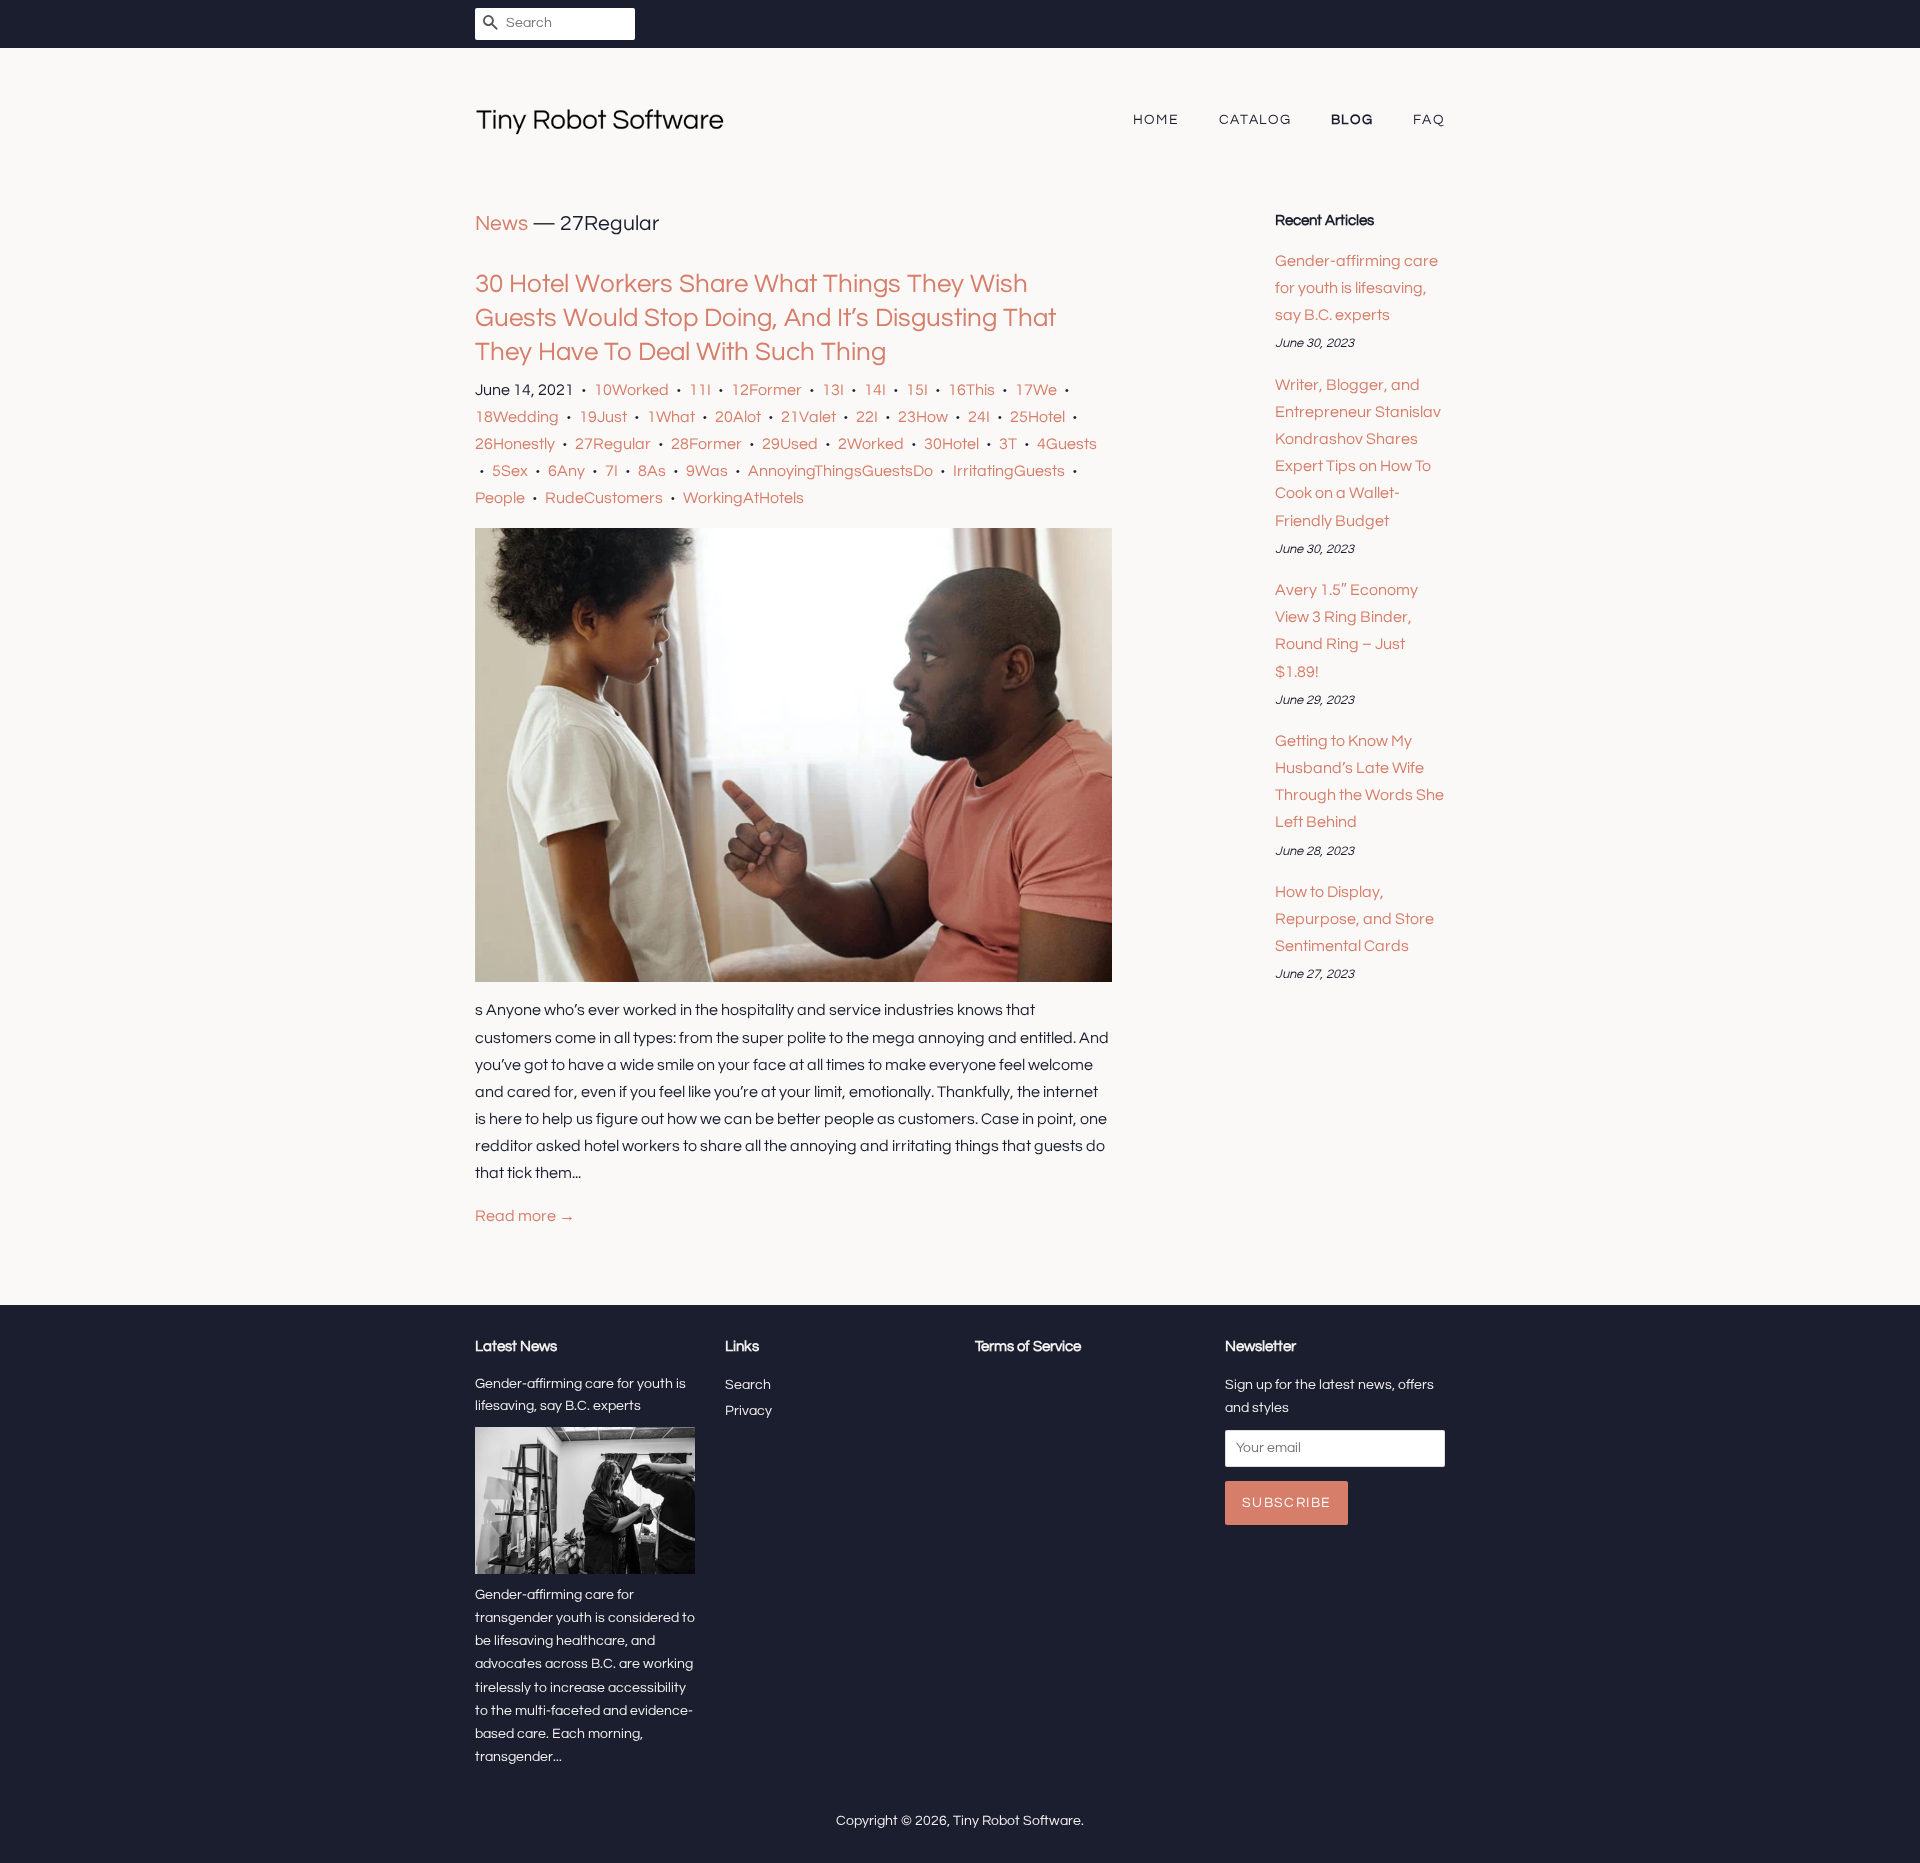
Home (1156, 120)
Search (748, 1385)
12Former (766, 390)
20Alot (738, 417)
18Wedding (517, 417)
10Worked (631, 390)
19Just (603, 417)
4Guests (1067, 444)
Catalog (1255, 120)
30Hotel (951, 444)
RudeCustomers (604, 498)
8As (652, 471)
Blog (1352, 120)
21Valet (808, 417)
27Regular (613, 444)
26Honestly (515, 444)
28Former (706, 444)
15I (917, 390)
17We (1036, 390)
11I (700, 390)
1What (671, 417)
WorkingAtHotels (743, 498)
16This (971, 390)
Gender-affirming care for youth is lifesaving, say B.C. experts (1356, 288)
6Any (566, 471)
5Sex (510, 471)
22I (867, 417)
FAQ (1429, 120)
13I (833, 390)
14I (875, 390)
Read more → (525, 1216)
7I (611, 471)
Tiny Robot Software (1017, 1821)
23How (923, 417)
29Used (790, 444)
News (501, 223)
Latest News (516, 1346)
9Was (707, 471)
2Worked (871, 444)
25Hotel (1037, 417)
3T (1008, 444)
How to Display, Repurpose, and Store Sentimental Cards (1354, 919)
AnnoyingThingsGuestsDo (840, 471)
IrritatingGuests (1009, 471)
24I (979, 417)
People (500, 498)
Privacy (748, 1411)
